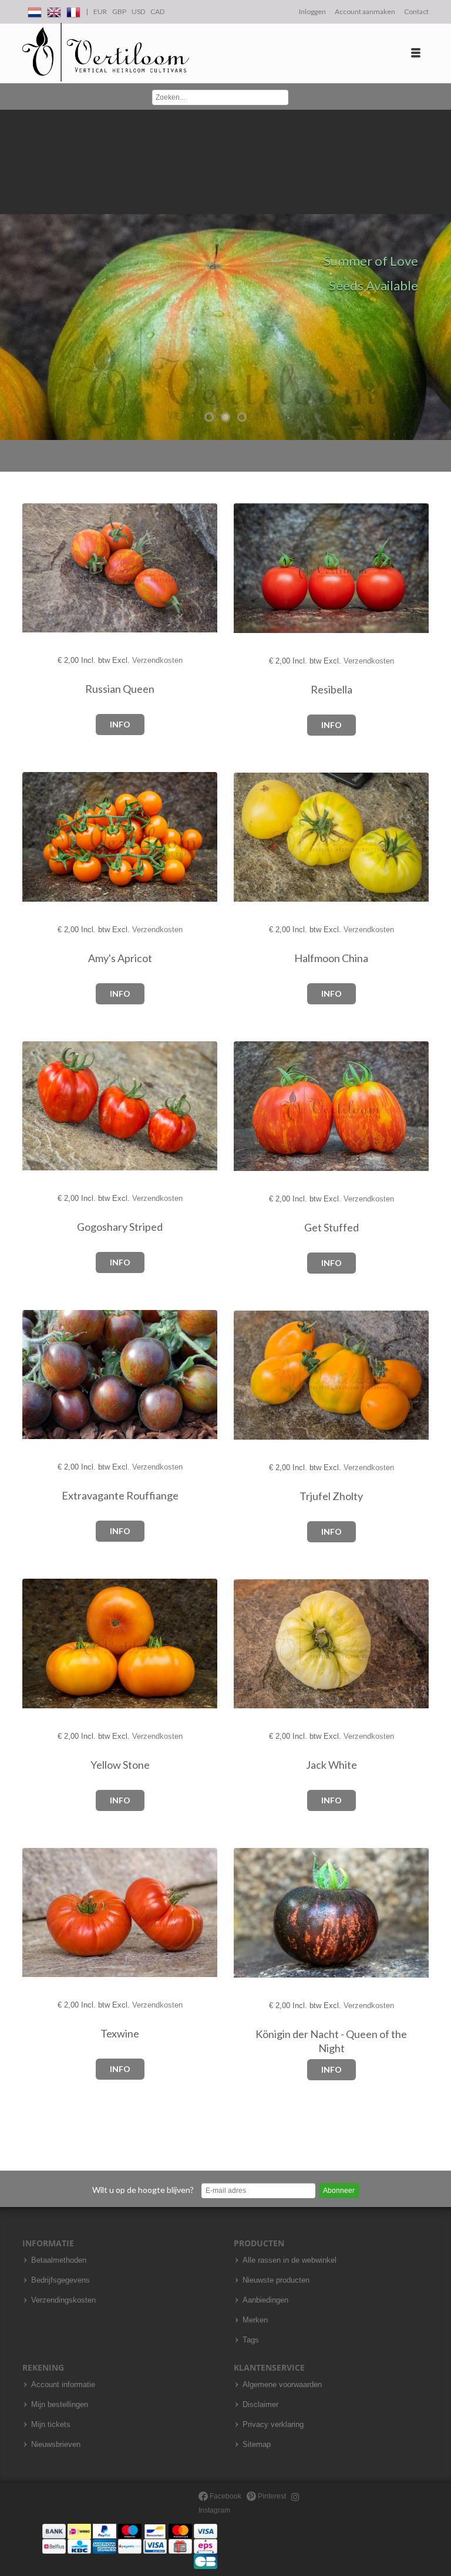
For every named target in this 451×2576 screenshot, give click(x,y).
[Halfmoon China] (254, 837)
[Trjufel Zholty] (254, 1375)
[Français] (73, 10)
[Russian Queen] (43, 568)
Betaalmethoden (59, 2260)
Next (439, 275)
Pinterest (271, 2496)
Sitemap (257, 2445)
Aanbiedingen (265, 2300)
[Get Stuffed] (254, 1107)
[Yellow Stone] (43, 1644)
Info (120, 724)
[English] (54, 10)
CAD (157, 11)
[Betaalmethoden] (130, 2546)
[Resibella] (254, 569)
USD (138, 11)
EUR (100, 11)
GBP (119, 11)
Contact (416, 11)
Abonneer (339, 2191)
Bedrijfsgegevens (60, 2280)
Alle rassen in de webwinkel (290, 2260)
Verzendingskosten (63, 2300)
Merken (255, 2320)
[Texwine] (43, 1913)
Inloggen (312, 11)
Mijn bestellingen (60, 2405)
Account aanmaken (365, 11)
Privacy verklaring (273, 2425)
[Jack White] (254, 1644)
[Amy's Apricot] (43, 837)
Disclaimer (260, 2405)
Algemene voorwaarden (282, 2385)
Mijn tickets (51, 2425)
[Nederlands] (35, 10)
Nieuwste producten (276, 2280)
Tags (251, 2340)
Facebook (225, 2496)
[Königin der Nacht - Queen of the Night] (254, 1913)
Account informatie (63, 2385)
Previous (12, 275)
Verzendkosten (157, 660)
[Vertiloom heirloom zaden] (106, 53)
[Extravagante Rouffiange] (43, 1375)
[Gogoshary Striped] (43, 1106)
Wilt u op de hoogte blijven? (143, 2190)
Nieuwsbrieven (56, 2445)
